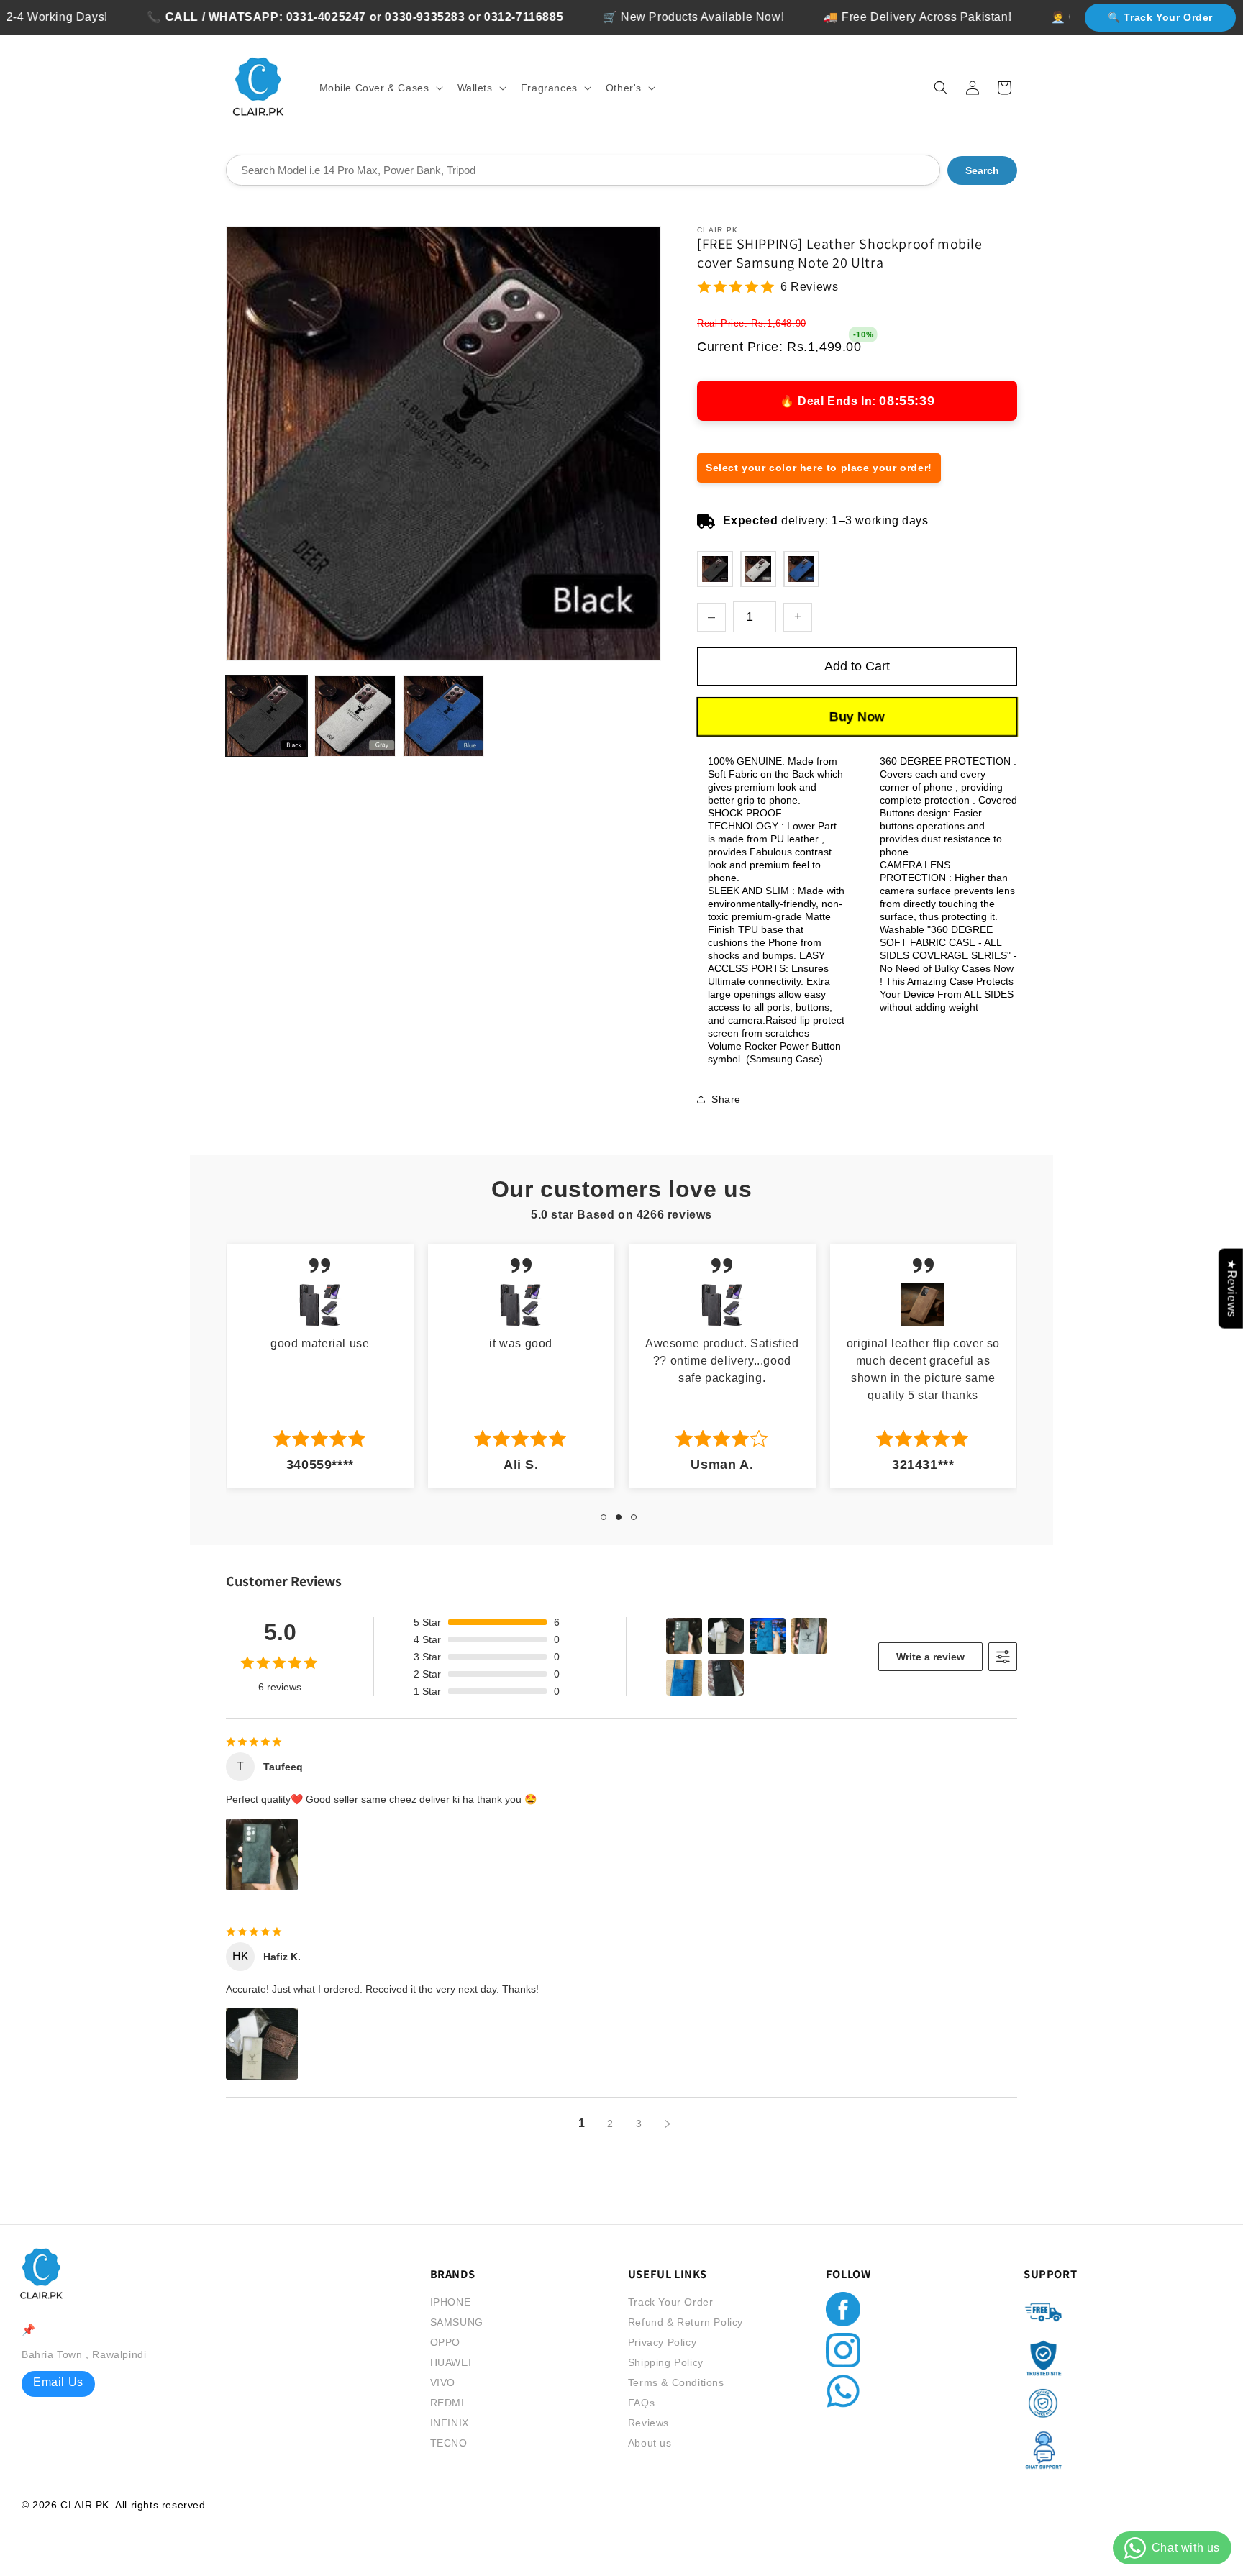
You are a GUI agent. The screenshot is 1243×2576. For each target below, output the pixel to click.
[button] (380, 88)
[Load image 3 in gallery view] (443, 716)
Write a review (930, 1657)
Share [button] (726, 1099)
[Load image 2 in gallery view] (355, 716)
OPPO (445, 2342)
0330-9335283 (348, 17)
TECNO (449, 2443)
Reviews (648, 2423)
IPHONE (451, 2302)
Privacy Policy (662, 2342)
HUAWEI (451, 2362)
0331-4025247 (249, 17)
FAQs (641, 2403)
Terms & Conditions (676, 2382)
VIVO (443, 2382)
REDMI (447, 2403)
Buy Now (857, 717)
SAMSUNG (457, 2322)
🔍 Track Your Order (1160, 17)
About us (650, 2443)
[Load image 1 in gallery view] (267, 716)
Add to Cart (857, 666)
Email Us (58, 2382)
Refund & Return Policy (686, 2322)
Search (982, 170)
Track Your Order (671, 2302)
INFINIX (450, 2423)
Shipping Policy (666, 2362)
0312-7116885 (446, 17)
